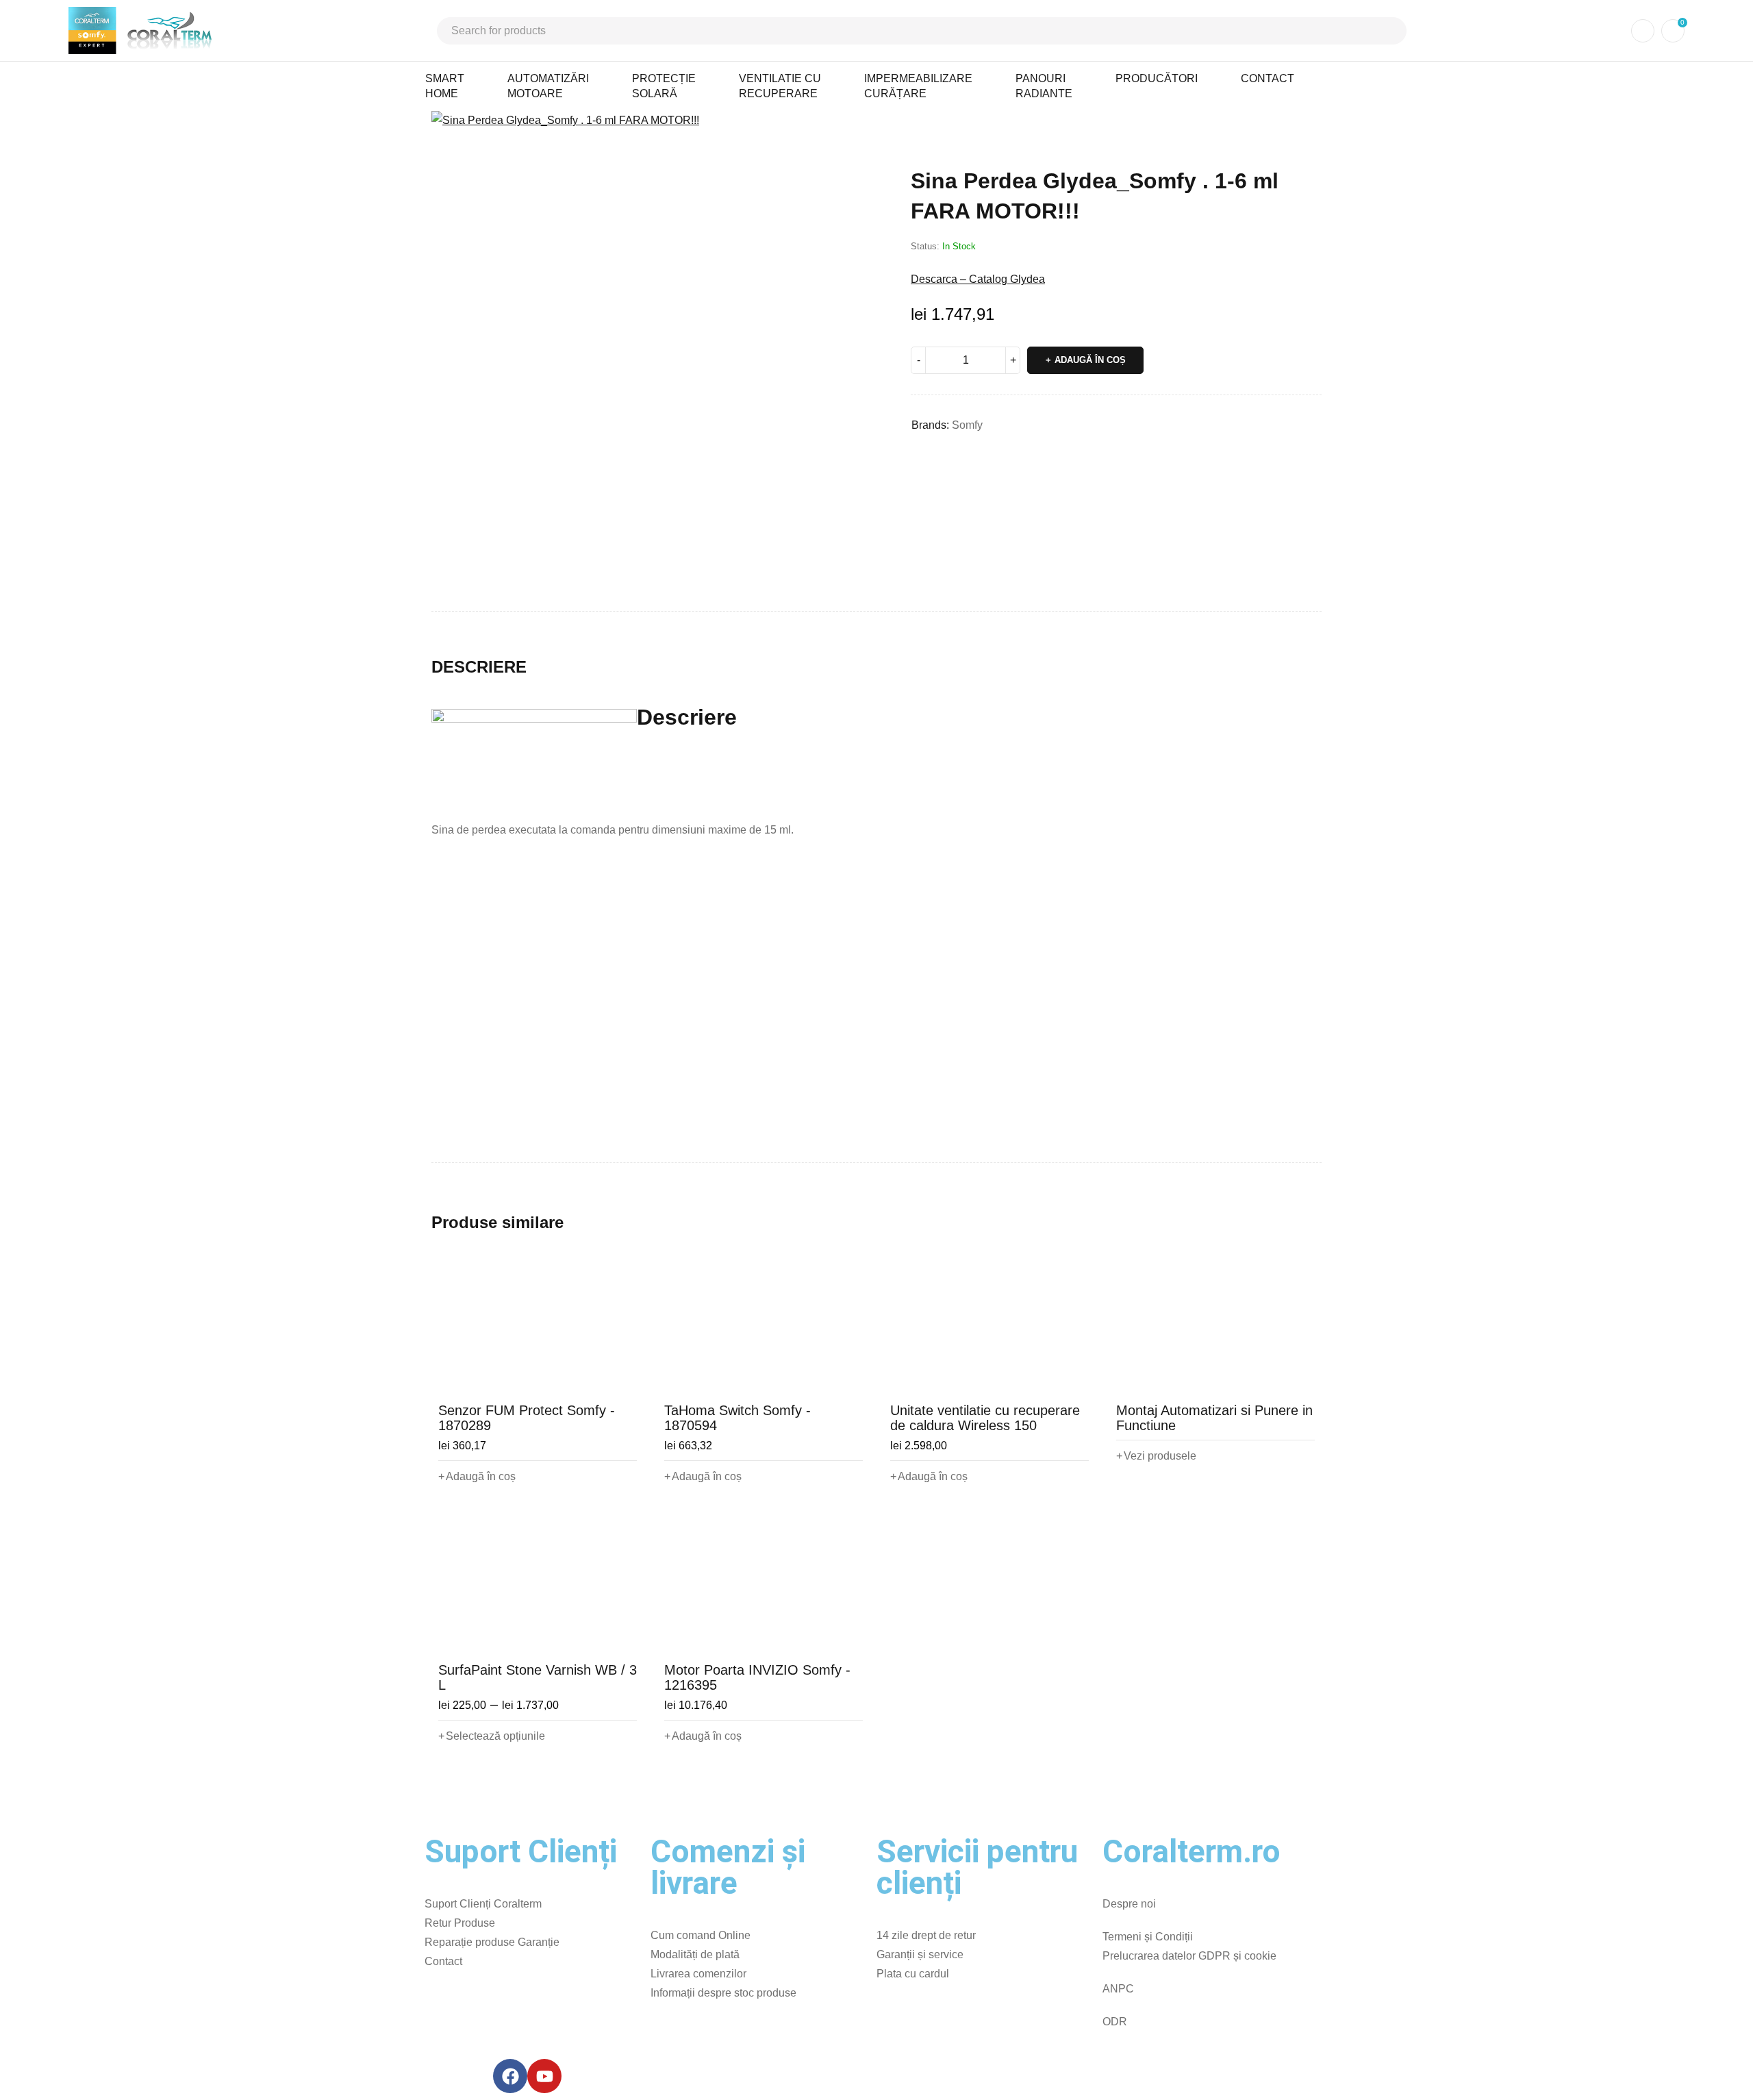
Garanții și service (920, 1954)
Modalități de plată (695, 1954)
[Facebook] (510, 2076)
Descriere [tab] (479, 667)
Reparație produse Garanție (492, 1942)
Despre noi (1129, 1904)
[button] (859, 128)
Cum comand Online (701, 1935)
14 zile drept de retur (926, 1935)
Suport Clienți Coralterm (483, 1904)
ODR (1115, 2022)
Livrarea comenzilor (698, 1974)
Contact (443, 1961)
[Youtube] (544, 2076)
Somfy (967, 425)
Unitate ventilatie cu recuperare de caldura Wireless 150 (985, 1418)
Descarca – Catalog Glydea (978, 279)
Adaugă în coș (1090, 360)
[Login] (1643, 31)
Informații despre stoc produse (723, 1993)
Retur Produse (460, 1923)
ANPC (1118, 1989)
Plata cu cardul (913, 1974)
